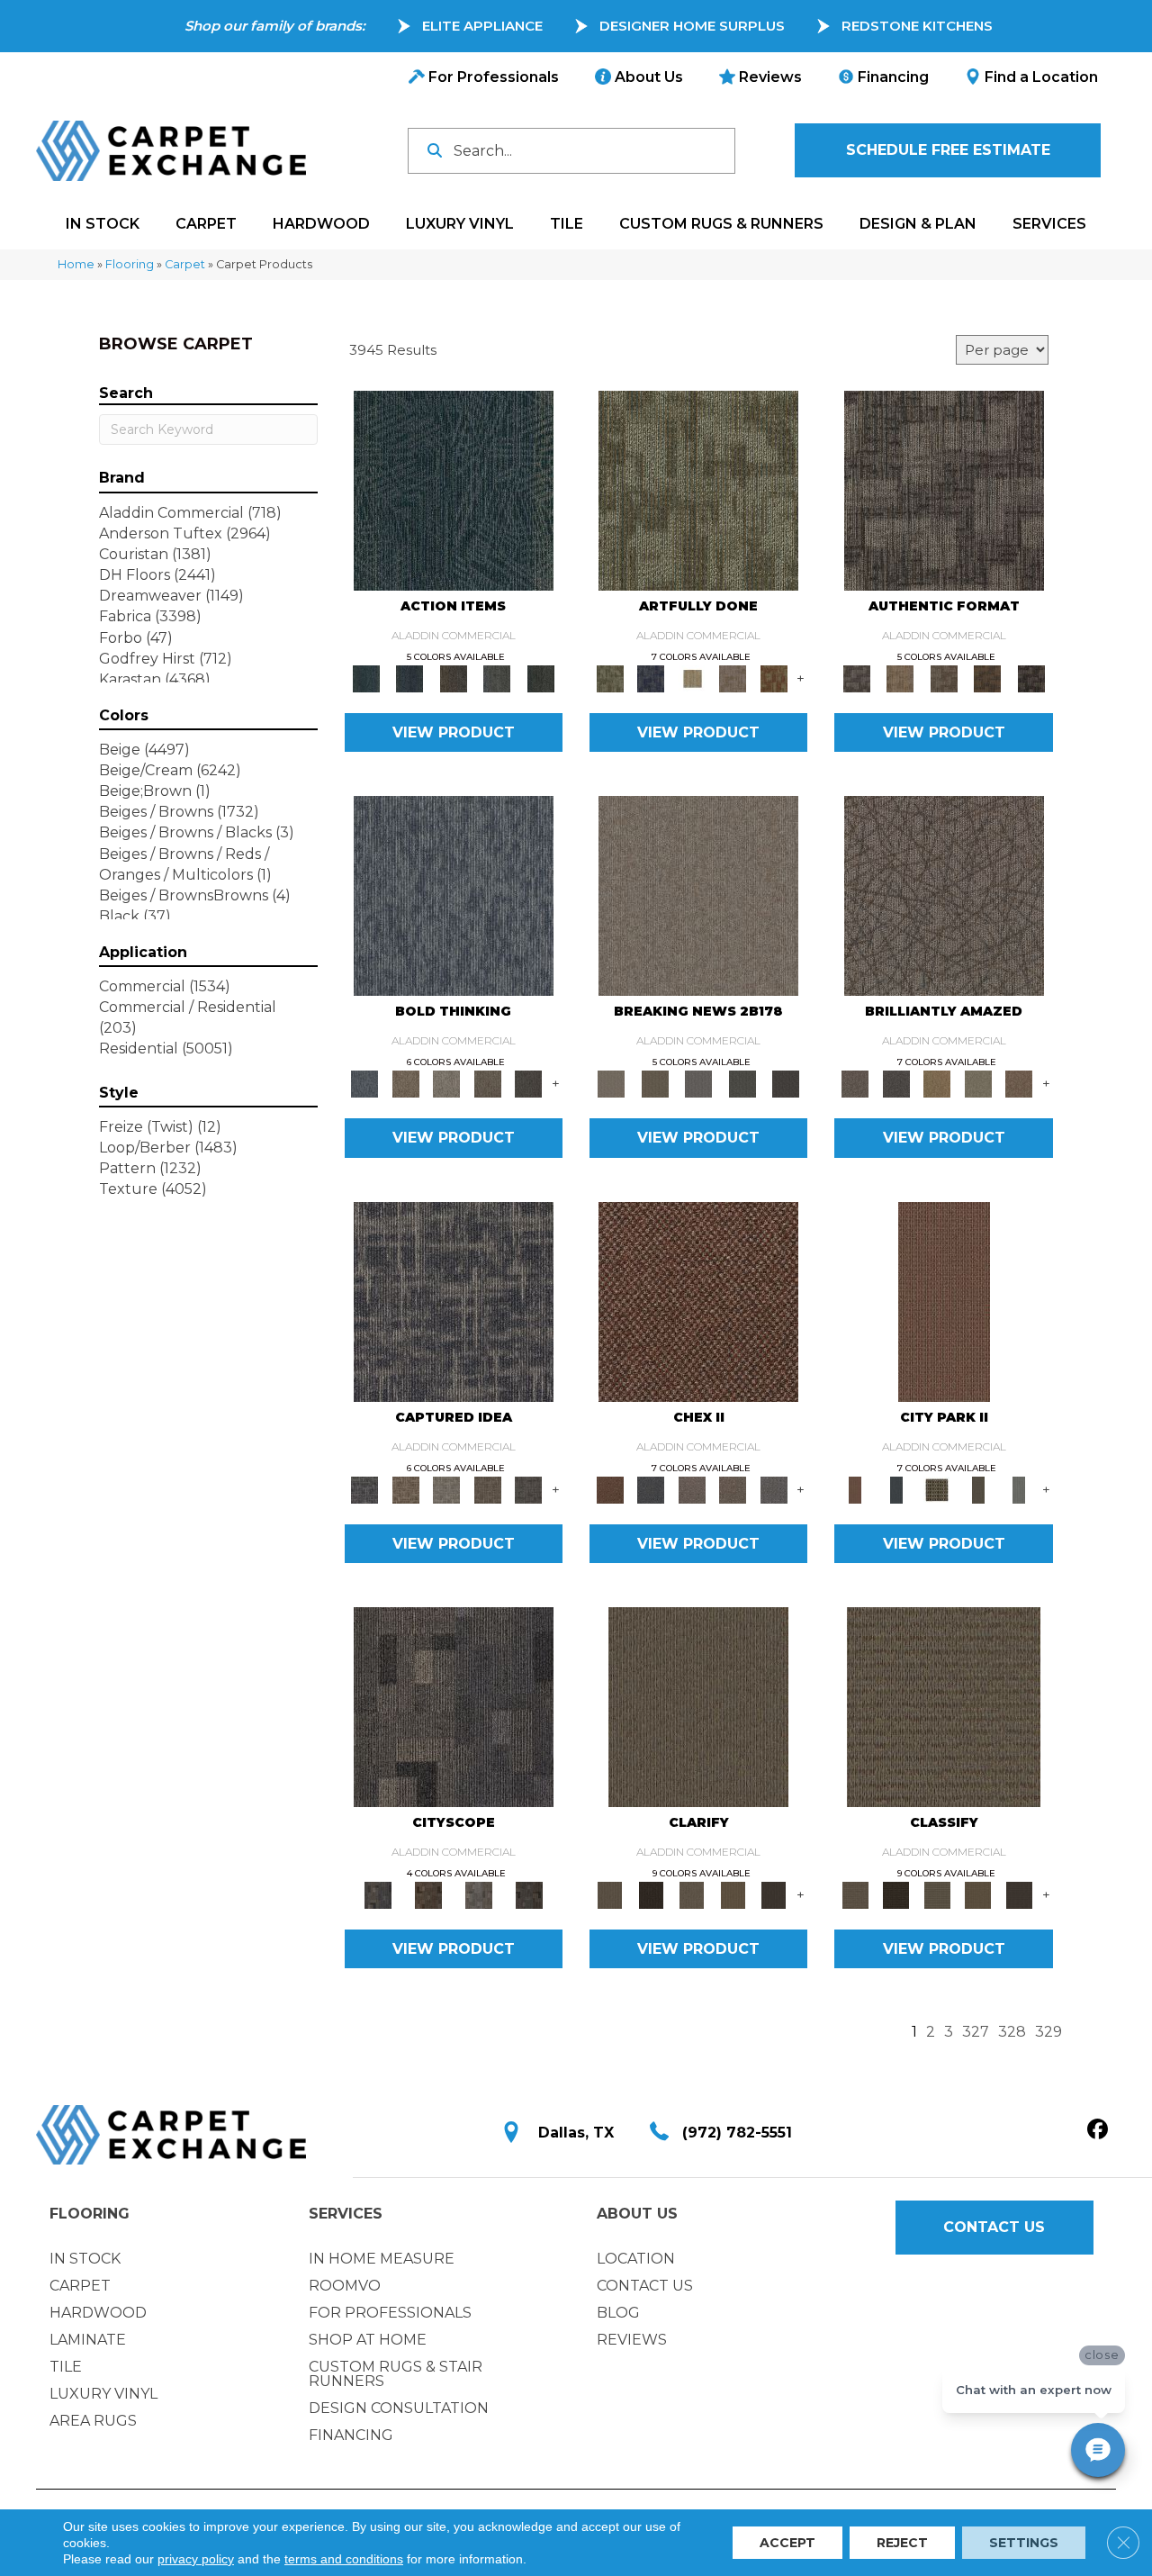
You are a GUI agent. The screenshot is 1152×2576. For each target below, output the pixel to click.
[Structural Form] (1031, 678)
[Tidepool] (454, 490)
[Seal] (528, 1083)
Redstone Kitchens (917, 26)
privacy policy (196, 2559)
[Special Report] (654, 1083)
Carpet (185, 264)
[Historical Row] (529, 1894)
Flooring (130, 264)
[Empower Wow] (978, 1083)
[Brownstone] (453, 678)
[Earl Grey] (497, 678)
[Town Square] (774, 1488)
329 (1048, 2032)
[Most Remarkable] (650, 678)
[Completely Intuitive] (937, 1083)
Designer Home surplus (692, 26)
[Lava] (446, 1083)
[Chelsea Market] (698, 1300)
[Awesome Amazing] (733, 678)
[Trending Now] (698, 895)
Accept (787, 2543)
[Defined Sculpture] (900, 678)
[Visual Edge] (944, 490)
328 (1012, 2032)
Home (76, 264)
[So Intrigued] (944, 895)
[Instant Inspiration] (1019, 1083)
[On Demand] (742, 1083)
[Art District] (692, 1488)
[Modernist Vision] (692, 678)
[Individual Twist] (944, 678)
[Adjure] (774, 1894)
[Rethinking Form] (988, 678)
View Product (454, 732)
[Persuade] (733, 1894)
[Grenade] (405, 1083)
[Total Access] (786, 1083)
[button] (948, 150)
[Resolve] (698, 1705)
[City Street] (540, 678)
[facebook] (1098, 2130)
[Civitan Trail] (428, 1894)
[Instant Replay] (699, 1083)
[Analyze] (650, 1894)
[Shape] (454, 895)
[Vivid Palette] (774, 678)
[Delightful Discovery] (698, 490)
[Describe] (692, 1894)
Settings (1024, 2543)
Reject (902, 2543)
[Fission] (488, 1083)
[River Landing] (650, 1488)
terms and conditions (344, 2559)
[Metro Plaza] (733, 1488)
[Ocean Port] (409, 678)
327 (976, 2032)
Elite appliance (482, 26)
